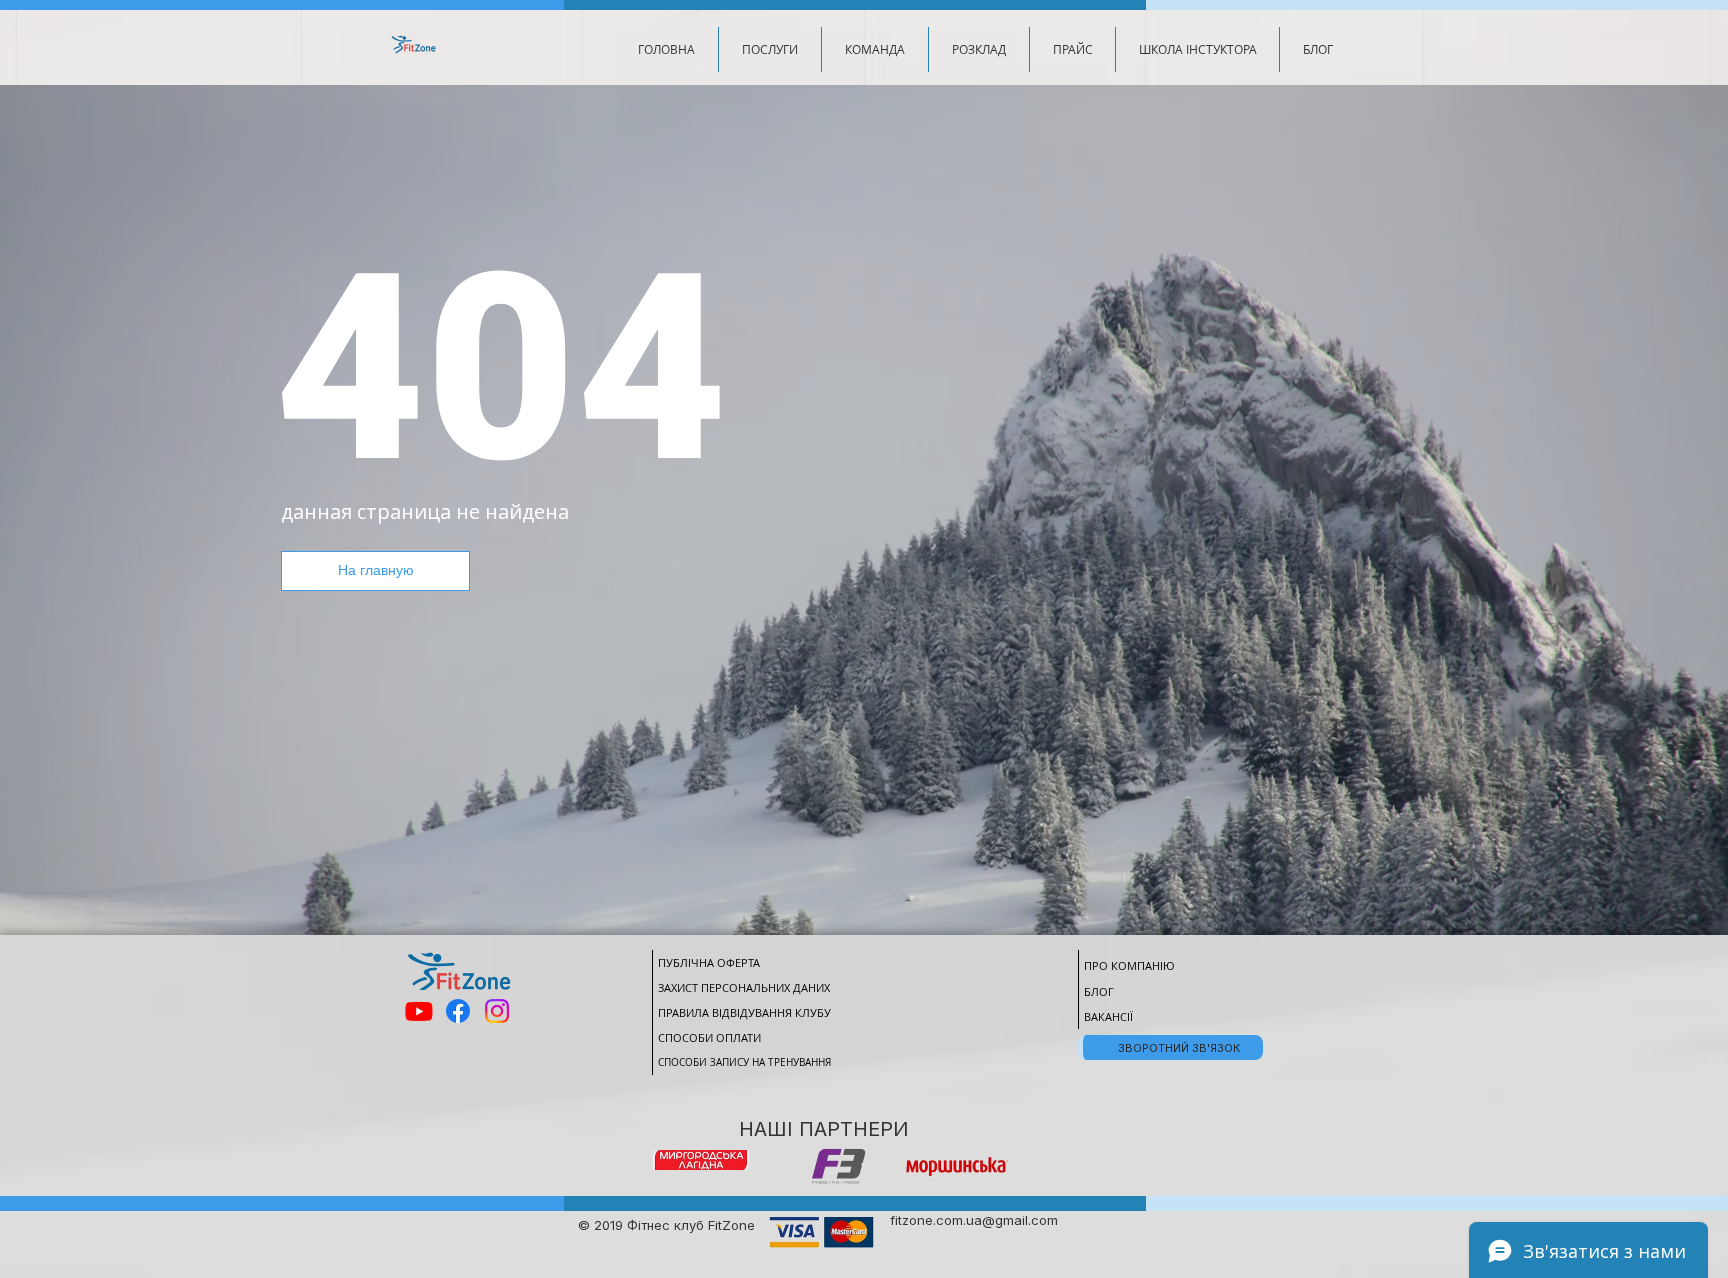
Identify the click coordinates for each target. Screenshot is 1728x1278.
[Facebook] (458, 1011)
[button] (769, 49)
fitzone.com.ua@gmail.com (974, 1220)
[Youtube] (419, 1011)
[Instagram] (497, 1011)
